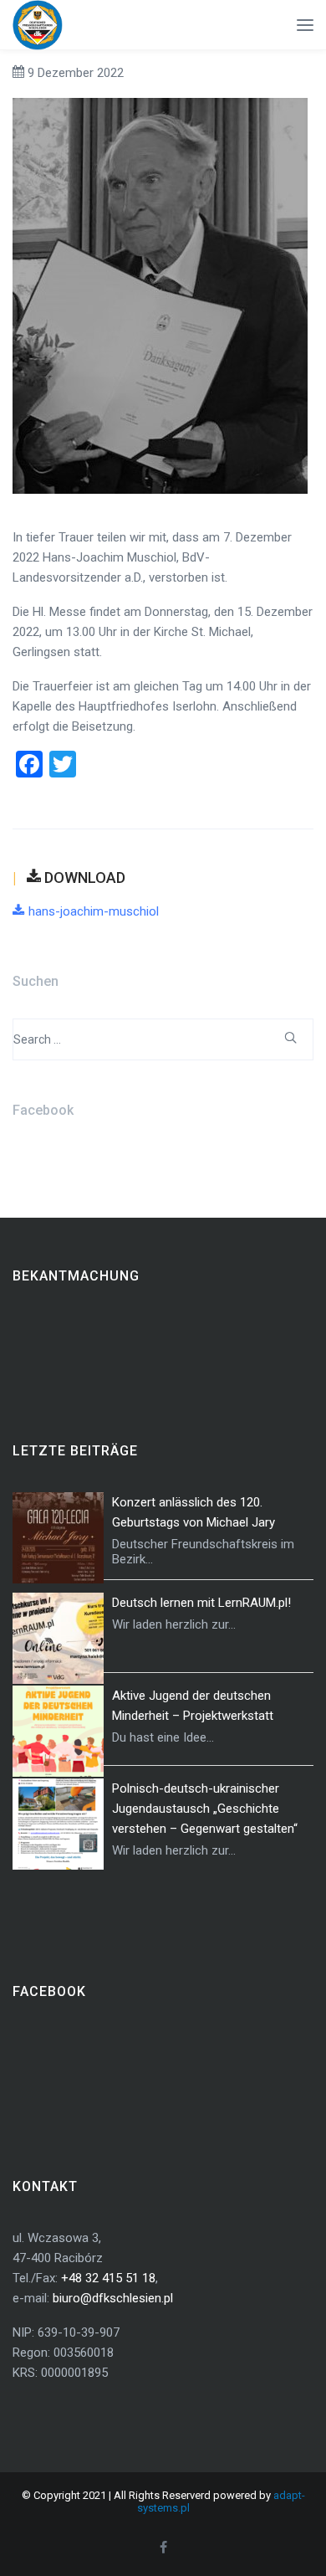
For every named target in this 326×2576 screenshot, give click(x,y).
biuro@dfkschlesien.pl (113, 2298)
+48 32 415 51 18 (108, 2278)
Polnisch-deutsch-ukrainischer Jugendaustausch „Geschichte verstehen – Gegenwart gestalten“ (205, 1809)
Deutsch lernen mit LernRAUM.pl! (201, 1603)
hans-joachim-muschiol (94, 911)
